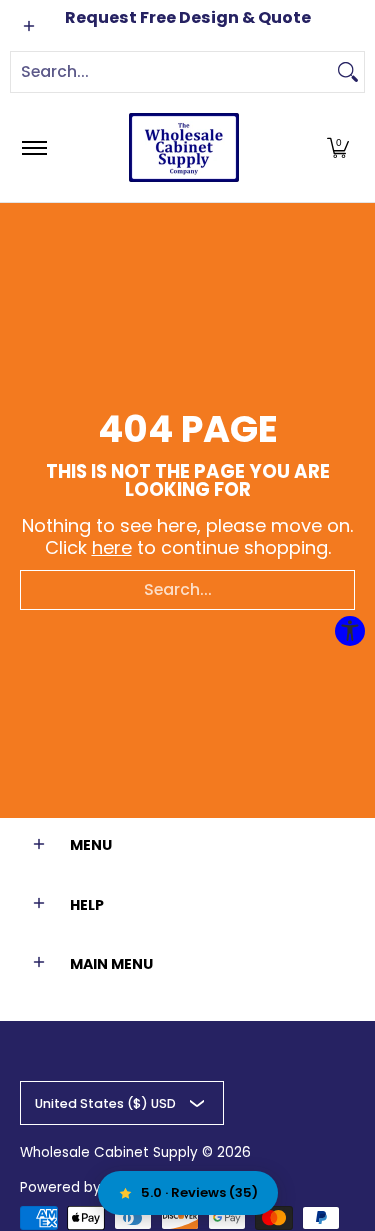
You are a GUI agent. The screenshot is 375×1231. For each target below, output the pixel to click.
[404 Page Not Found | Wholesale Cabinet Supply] (184, 147)
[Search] (348, 72)
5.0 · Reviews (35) (199, 1192)
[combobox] (171, 72)
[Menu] (33, 147)
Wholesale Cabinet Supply (109, 1152)
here (112, 547)
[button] (338, 147)
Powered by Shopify (88, 1187)
